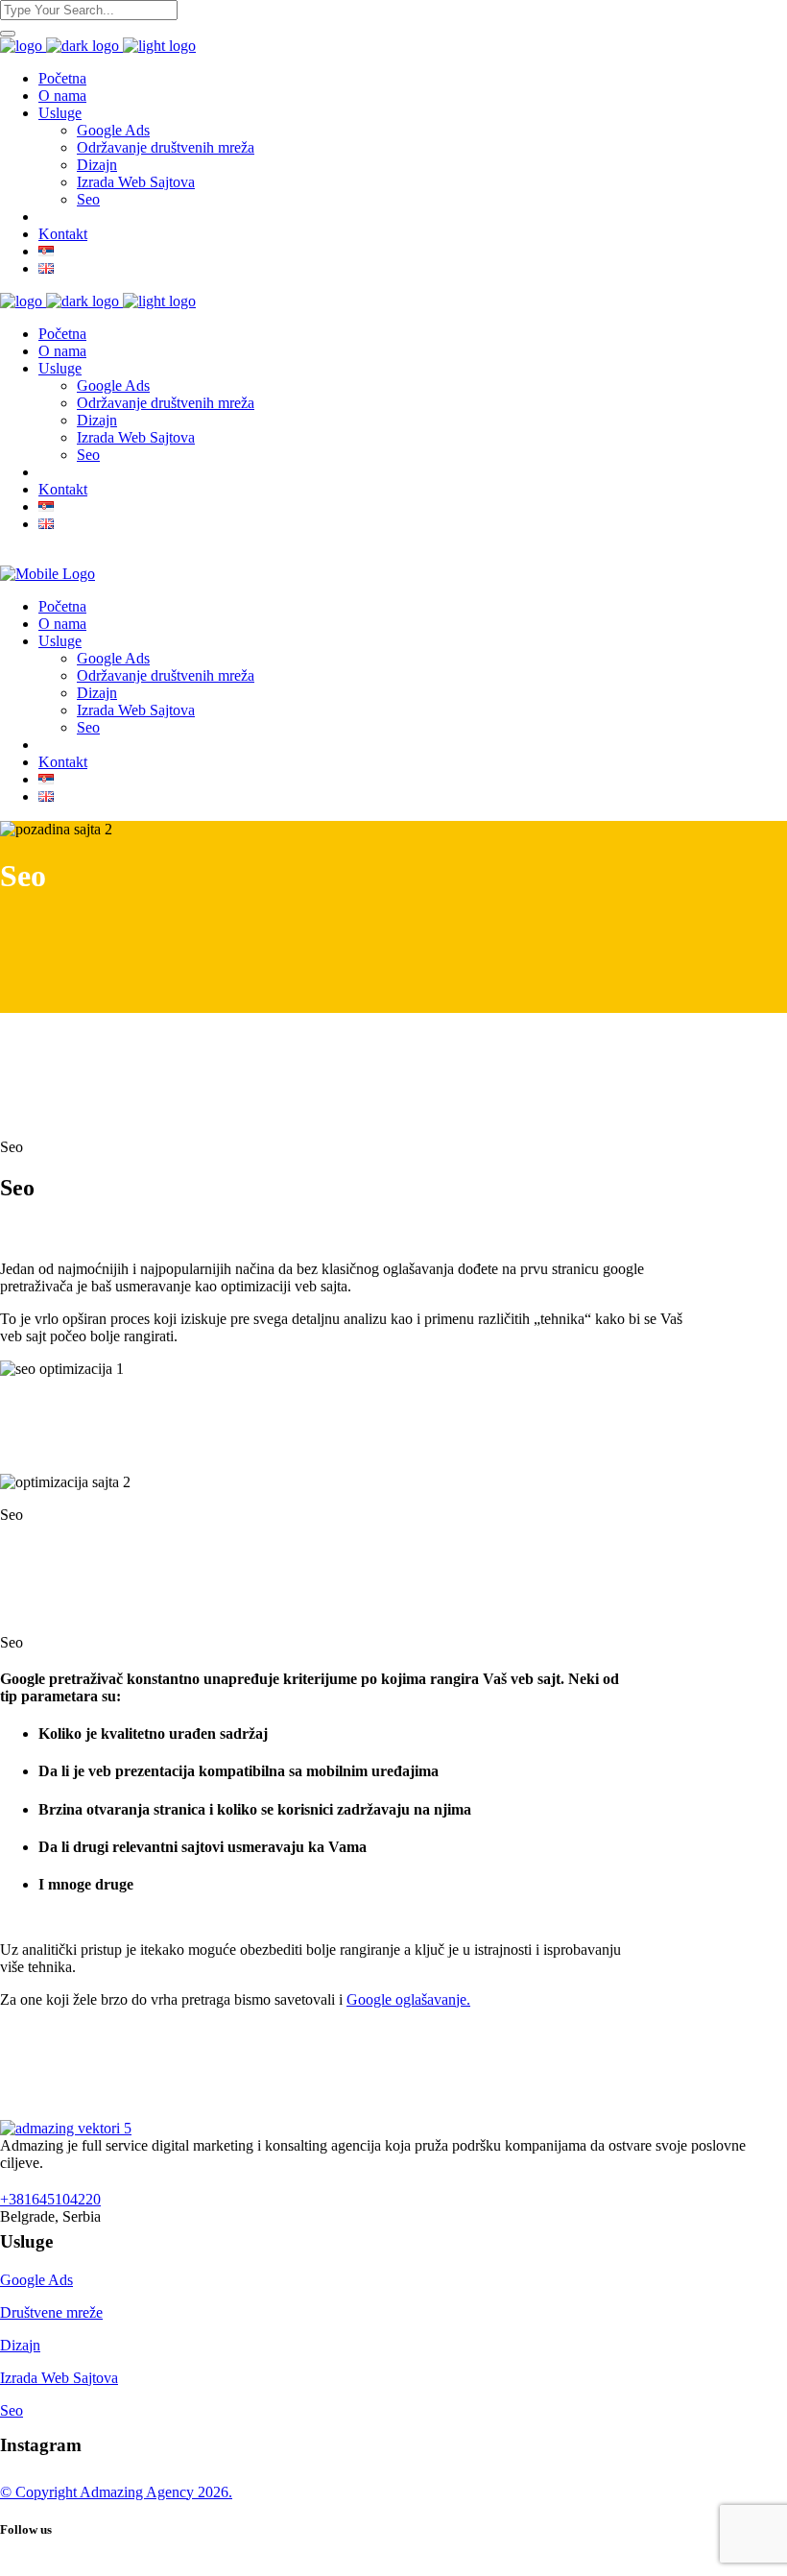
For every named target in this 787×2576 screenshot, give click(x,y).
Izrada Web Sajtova (59, 2378)
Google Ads (36, 2280)
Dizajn (20, 2345)
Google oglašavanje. (408, 1999)
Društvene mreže (51, 2312)
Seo (12, 2410)
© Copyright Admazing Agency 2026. (116, 2492)
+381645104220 (50, 2199)
